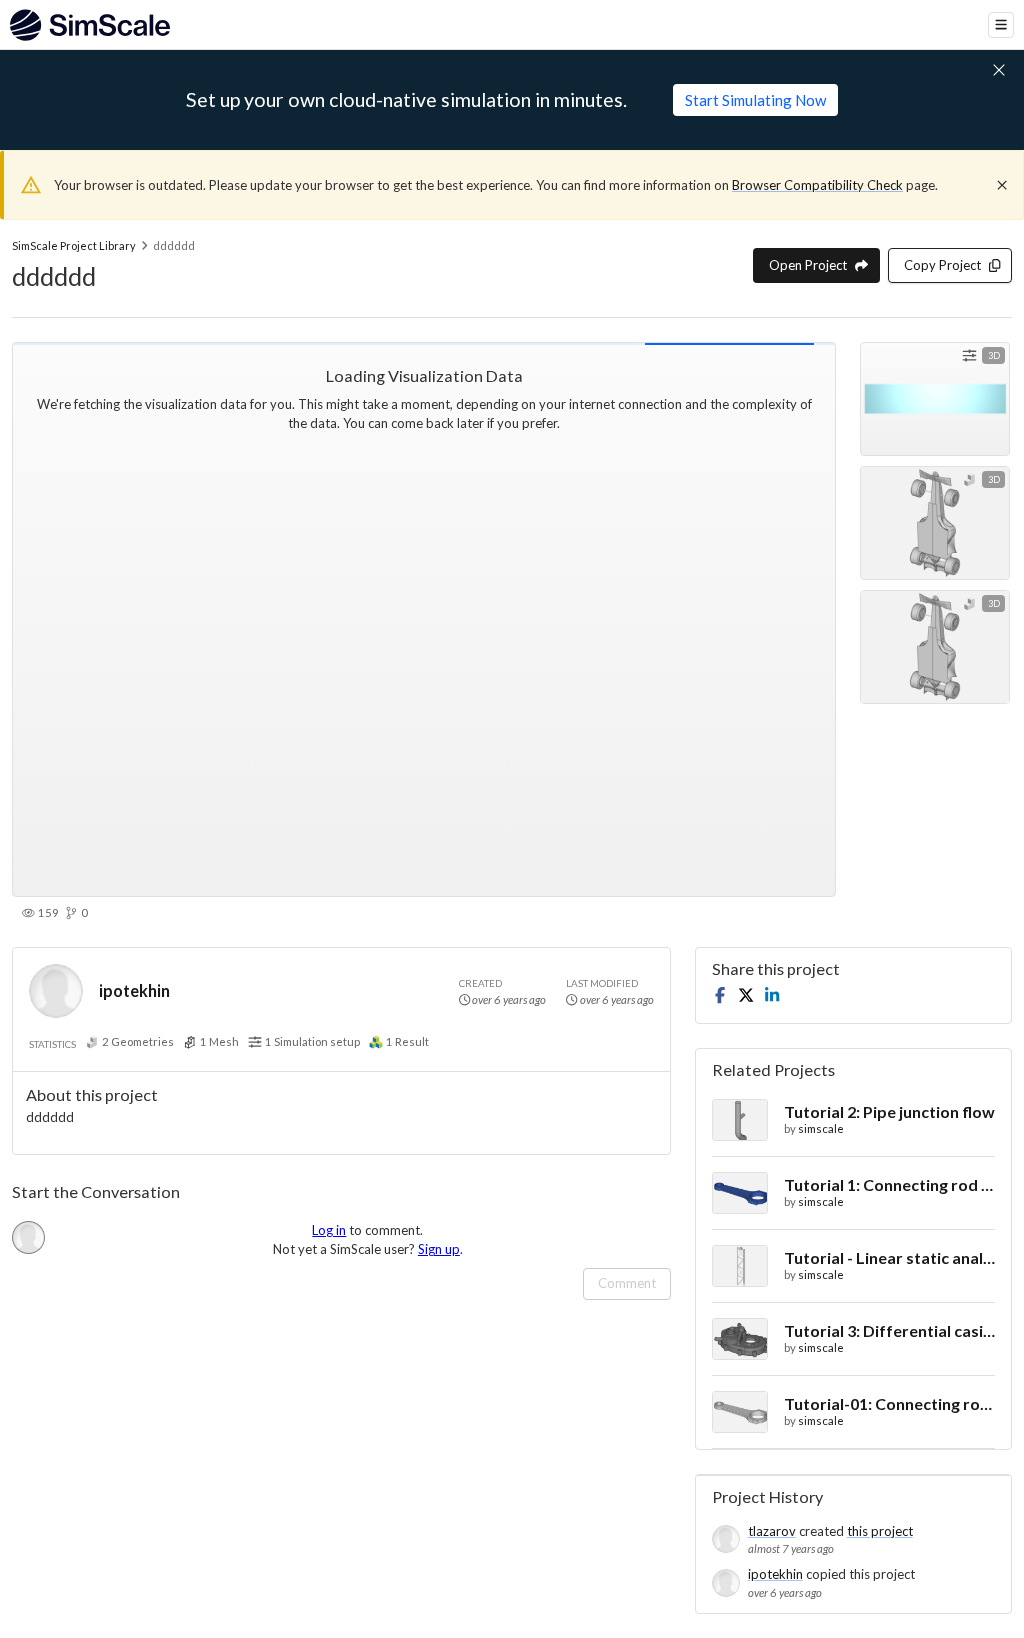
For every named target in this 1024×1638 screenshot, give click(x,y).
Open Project (808, 265)
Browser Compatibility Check (817, 185)
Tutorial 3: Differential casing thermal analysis (889, 1330)
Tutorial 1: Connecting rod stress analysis (889, 1184)
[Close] (1002, 185)
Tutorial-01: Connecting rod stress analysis (889, 1403)
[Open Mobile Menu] (1001, 25)
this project (880, 1531)
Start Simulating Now (755, 100)
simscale (821, 1128)
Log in (329, 1230)
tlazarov (772, 1531)
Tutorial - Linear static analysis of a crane (889, 1257)
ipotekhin (134, 990)
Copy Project (942, 265)
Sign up (439, 1249)
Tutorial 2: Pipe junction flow (889, 1111)
